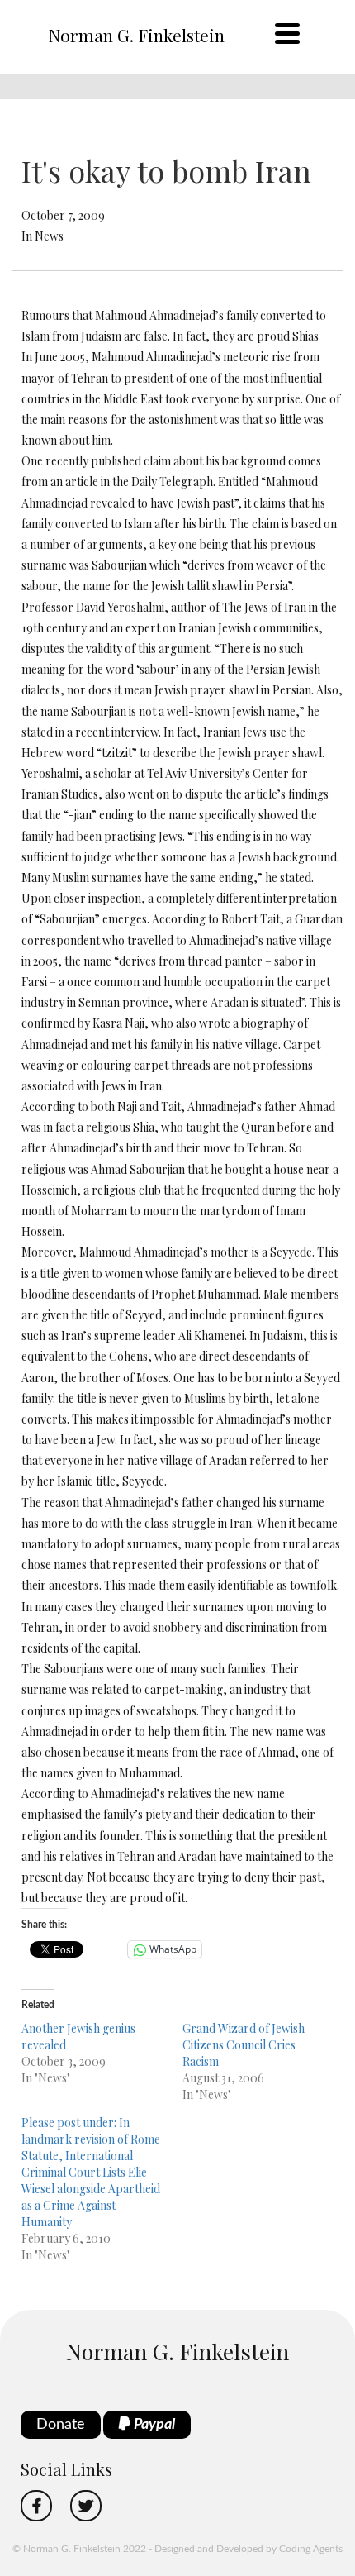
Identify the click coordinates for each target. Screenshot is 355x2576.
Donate (61, 2425)
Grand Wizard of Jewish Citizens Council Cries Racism (244, 2045)
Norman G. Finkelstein (136, 35)
